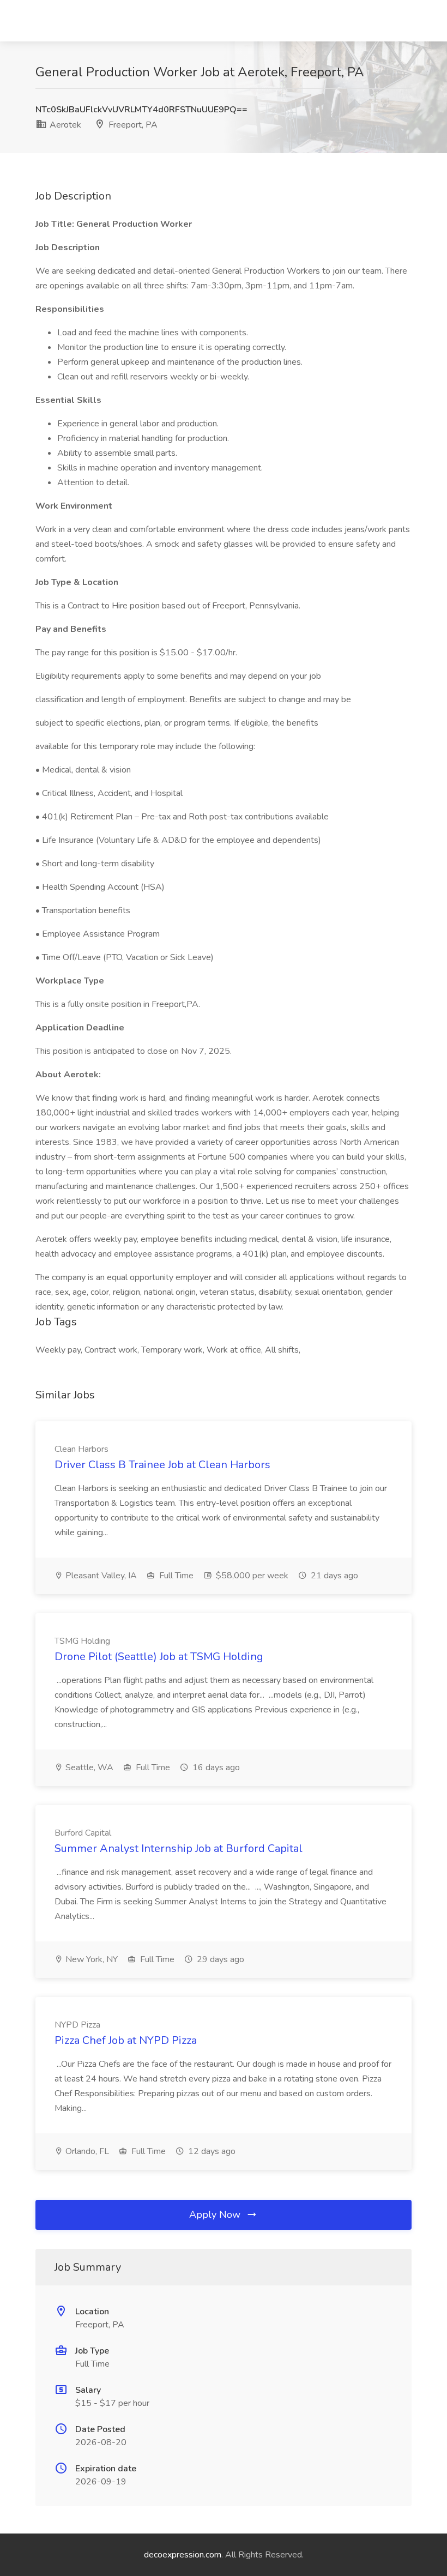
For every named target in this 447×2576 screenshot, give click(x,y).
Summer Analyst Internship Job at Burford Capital (179, 1848)
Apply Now (216, 2215)
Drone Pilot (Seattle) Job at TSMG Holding (159, 1657)
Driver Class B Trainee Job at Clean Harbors (162, 1465)
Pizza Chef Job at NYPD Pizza (126, 2040)
